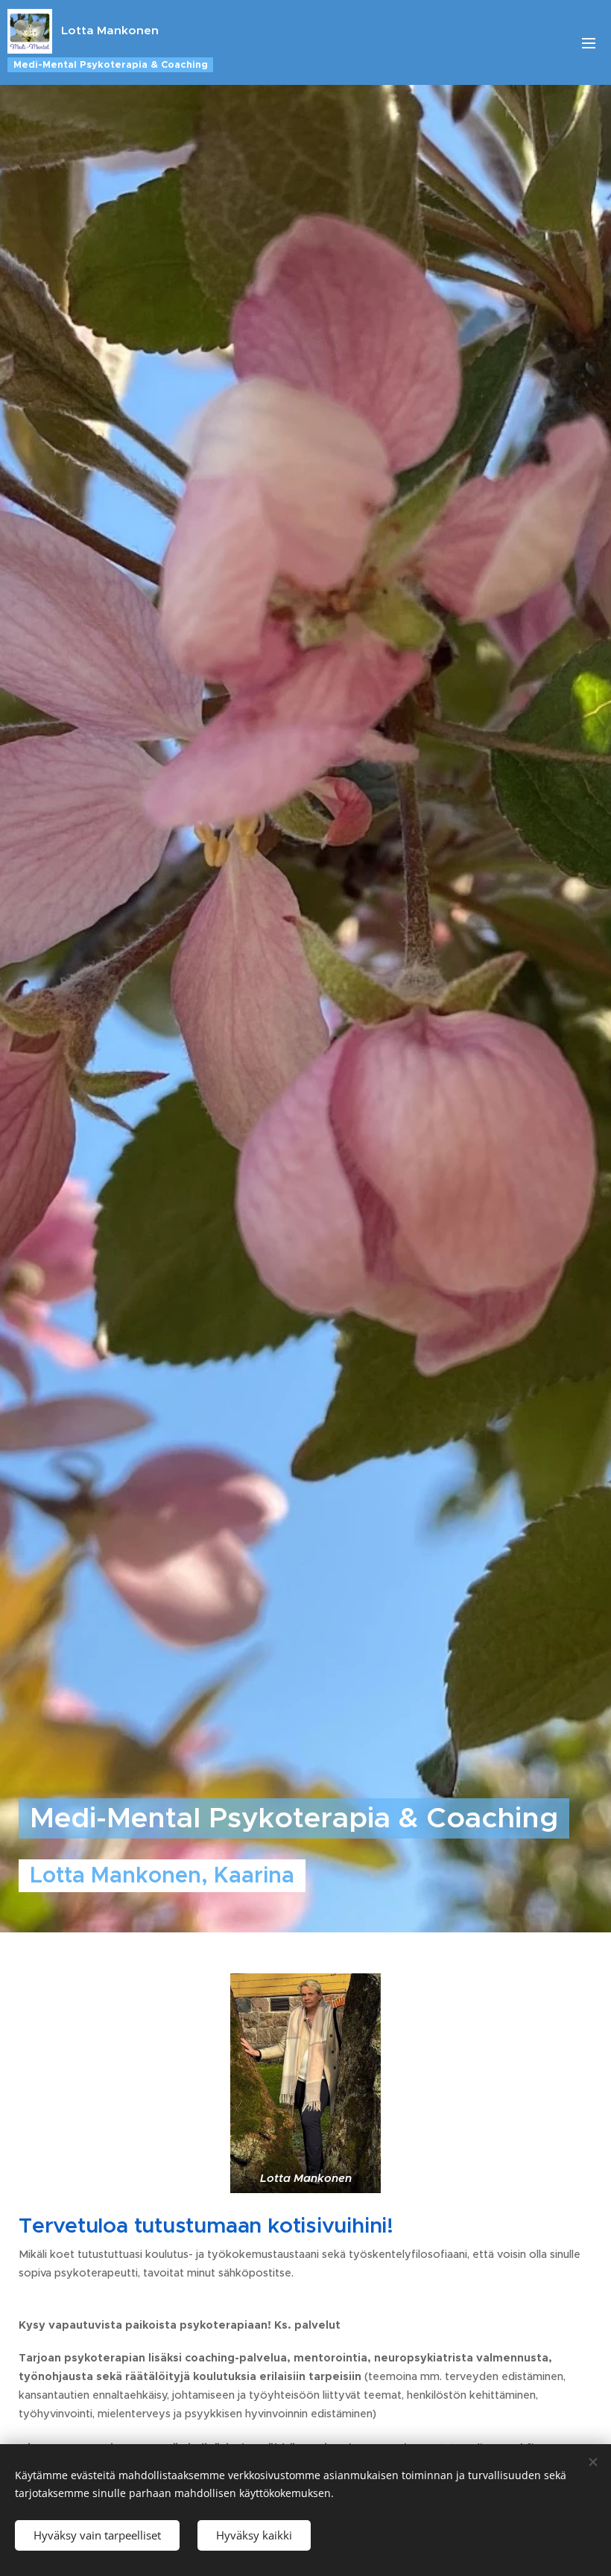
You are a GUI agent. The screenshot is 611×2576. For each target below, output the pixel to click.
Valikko (589, 42)
